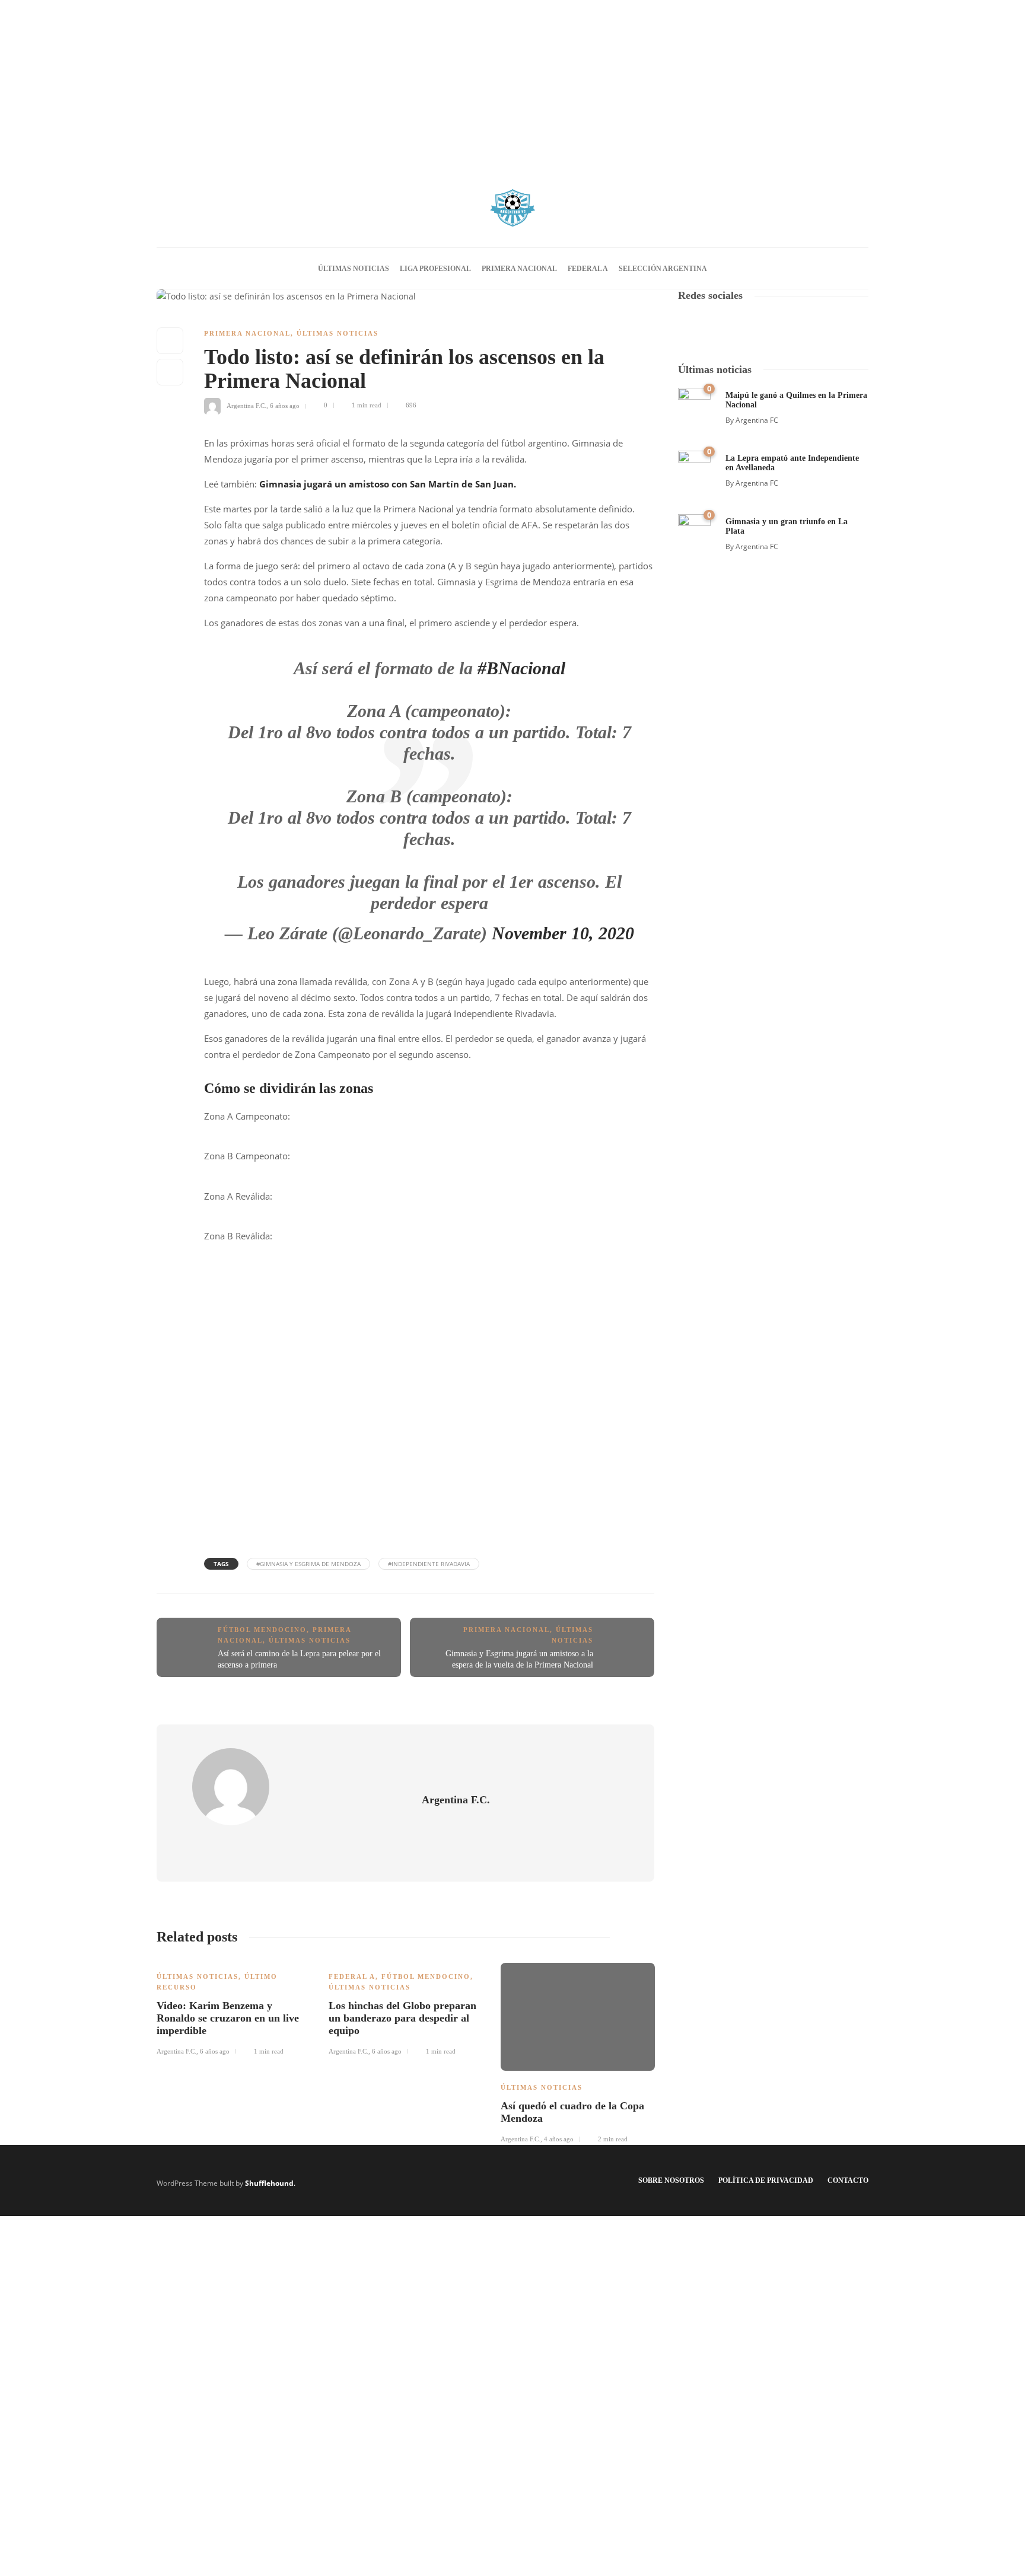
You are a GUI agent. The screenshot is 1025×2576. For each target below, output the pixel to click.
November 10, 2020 (563, 933)
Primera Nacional (519, 269)
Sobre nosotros (671, 2180)
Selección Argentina (663, 269)
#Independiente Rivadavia (429, 1564)
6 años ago (285, 405)
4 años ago (559, 2139)
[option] (234, 2007)
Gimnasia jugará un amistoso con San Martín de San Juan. (388, 484)
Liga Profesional (435, 269)
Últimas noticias (354, 269)
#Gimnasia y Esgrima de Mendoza (308, 1564)
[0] (694, 403)
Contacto (848, 2180)
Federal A (588, 269)
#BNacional (521, 668)
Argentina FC (757, 420)
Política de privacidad (766, 2180)
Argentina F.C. (246, 405)
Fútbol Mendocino (262, 1630)
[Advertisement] (512, 83)
